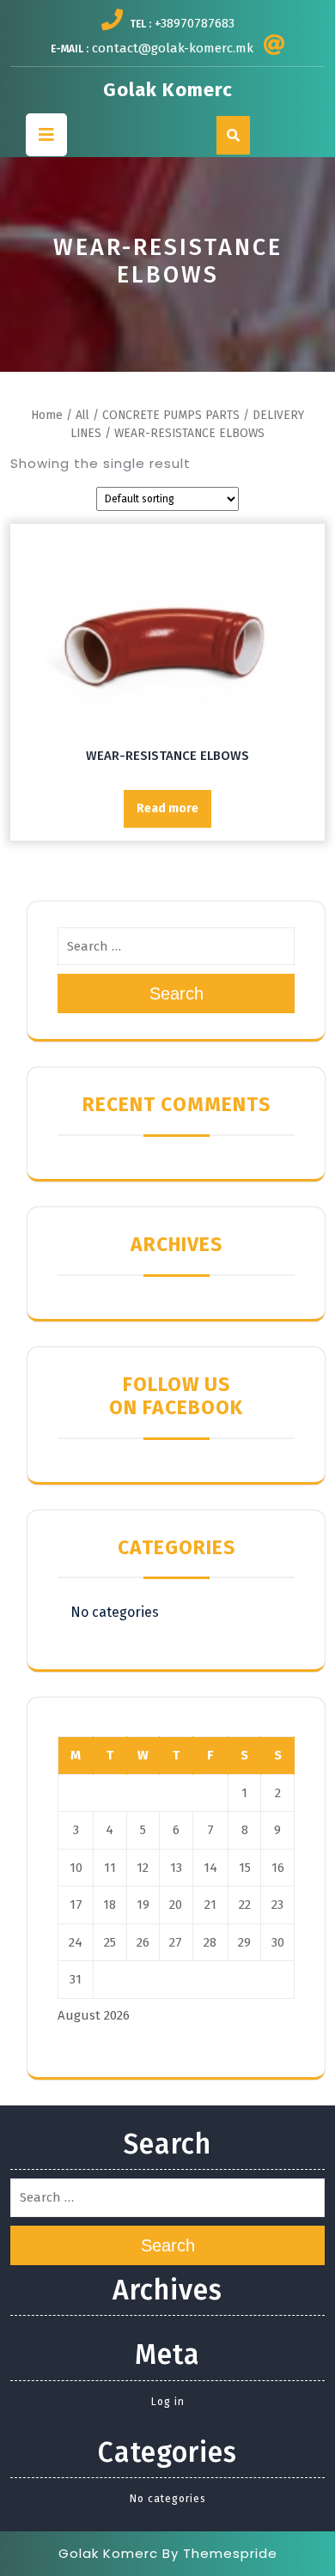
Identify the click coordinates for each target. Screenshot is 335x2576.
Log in (168, 2402)
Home (47, 415)
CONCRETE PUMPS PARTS (171, 415)
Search (177, 993)
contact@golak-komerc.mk (173, 48)
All (82, 415)
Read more (167, 808)
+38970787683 (195, 23)
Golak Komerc (168, 90)
